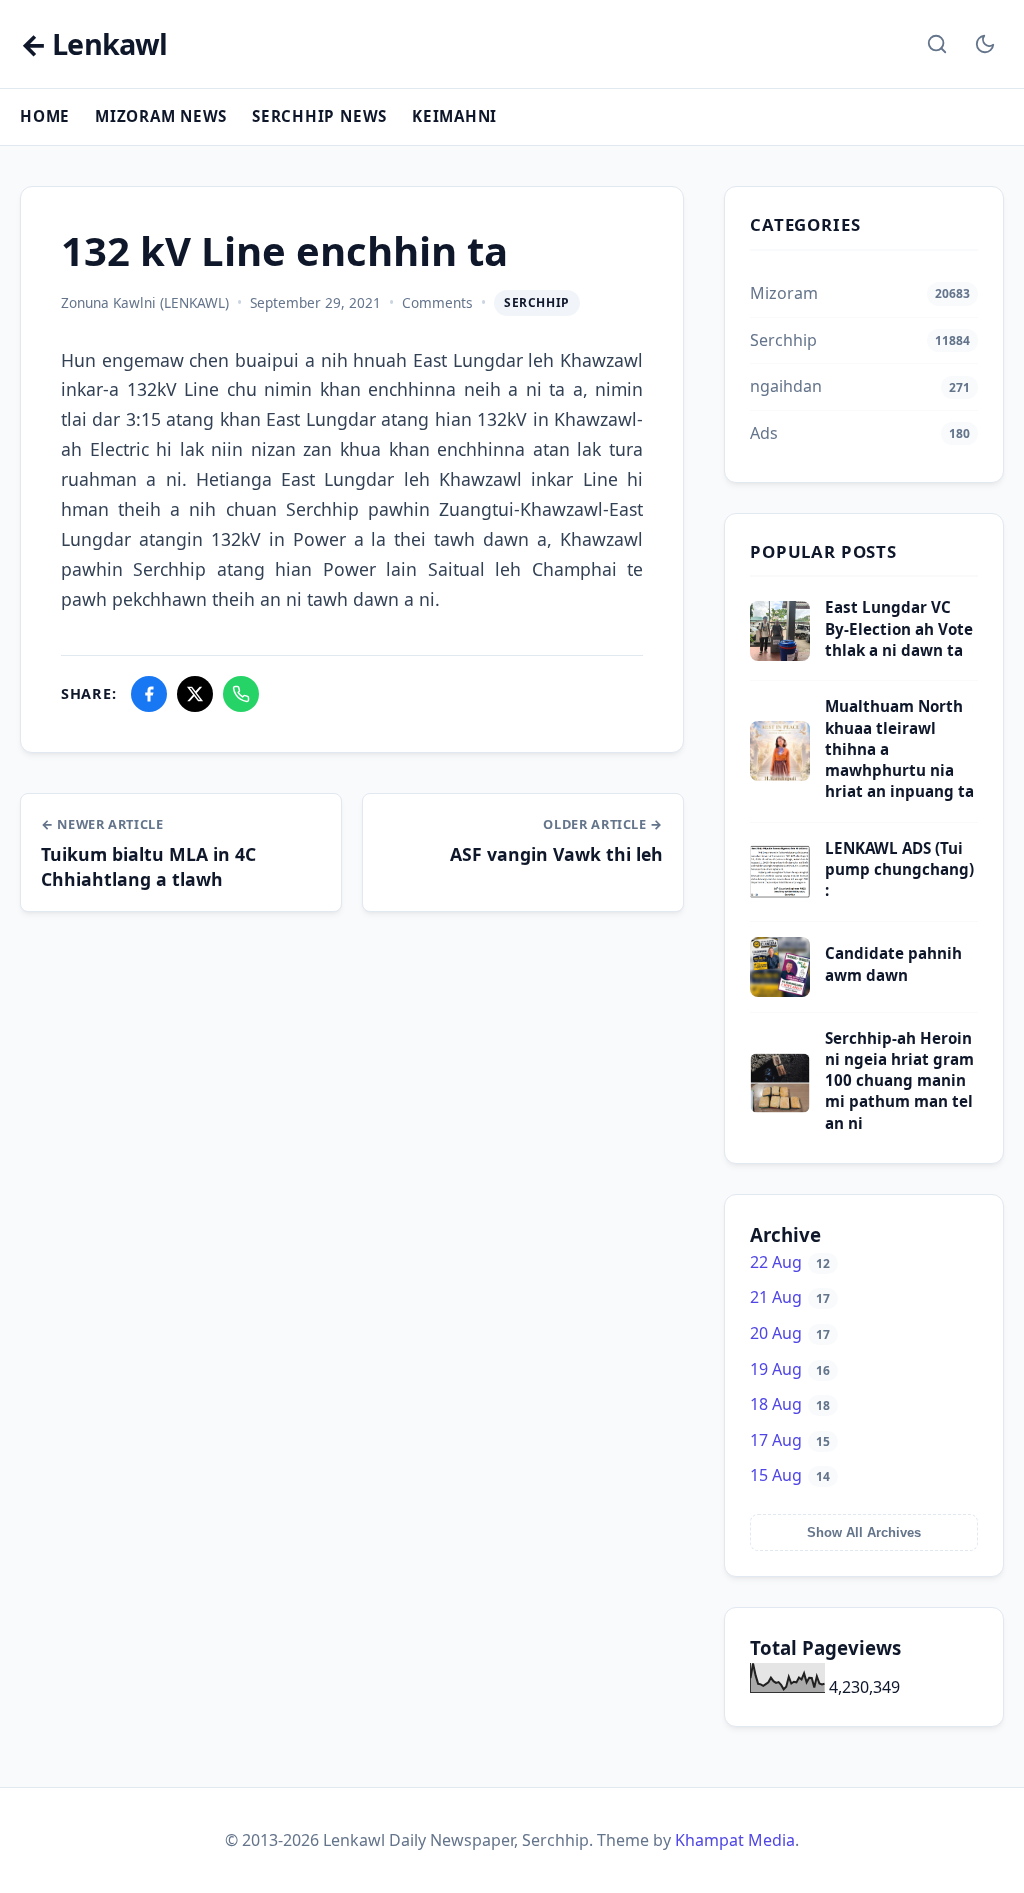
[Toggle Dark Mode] (985, 44)
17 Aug (790, 1440)
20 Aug (790, 1333)
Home (45, 116)
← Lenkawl (93, 44)
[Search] (937, 44)
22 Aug (790, 1262)
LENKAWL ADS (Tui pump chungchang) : (899, 869)
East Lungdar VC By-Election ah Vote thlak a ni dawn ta (899, 628)
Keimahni (454, 116)
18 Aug (790, 1404)
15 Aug (790, 1475)
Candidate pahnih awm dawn (893, 963)
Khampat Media (735, 1840)
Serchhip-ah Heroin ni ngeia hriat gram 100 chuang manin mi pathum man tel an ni (899, 1080)
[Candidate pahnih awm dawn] (780, 991)
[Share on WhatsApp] (241, 694)
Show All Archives (864, 1532)
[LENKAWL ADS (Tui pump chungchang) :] (780, 896)
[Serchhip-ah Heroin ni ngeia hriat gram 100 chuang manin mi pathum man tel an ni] (780, 1107)
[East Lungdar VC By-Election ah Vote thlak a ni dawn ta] (780, 655)
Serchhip (537, 302)
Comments (437, 302)
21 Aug (790, 1297)
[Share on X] (195, 694)
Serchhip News (319, 116)
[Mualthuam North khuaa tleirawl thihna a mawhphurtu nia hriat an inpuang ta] (780, 775)
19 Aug (790, 1369)
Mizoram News (161, 116)
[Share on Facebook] (149, 694)
